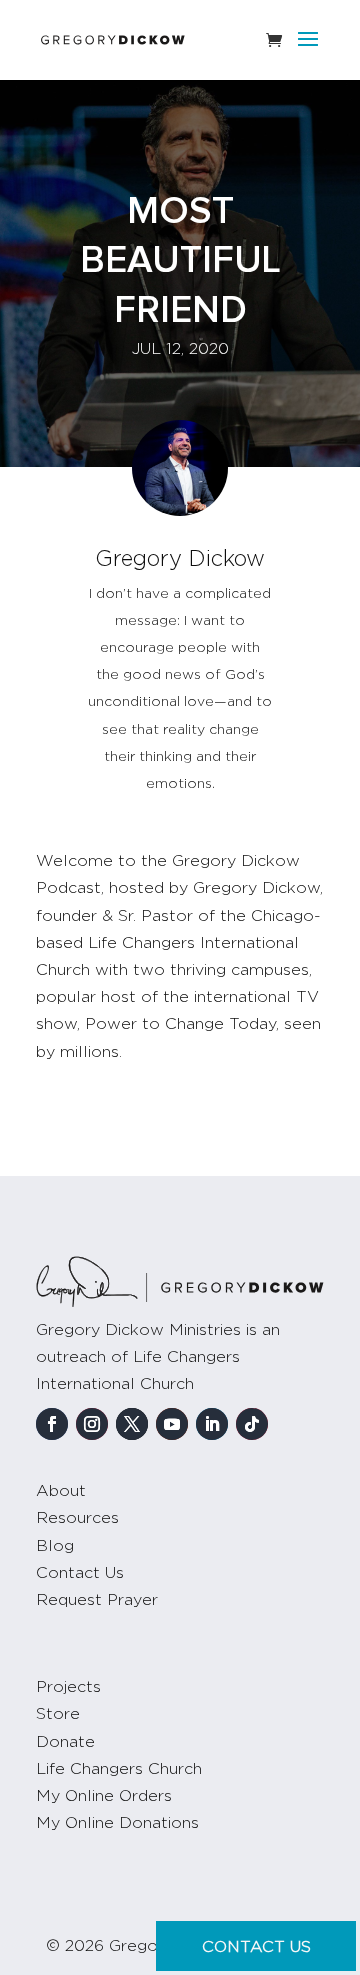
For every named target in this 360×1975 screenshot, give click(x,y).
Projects (68, 1687)
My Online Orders (104, 1796)
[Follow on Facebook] (52, 1424)
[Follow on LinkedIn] (212, 1424)
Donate (65, 1742)
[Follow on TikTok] (252, 1424)
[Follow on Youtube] (172, 1424)
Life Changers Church (119, 1769)
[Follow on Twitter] (132, 1424)
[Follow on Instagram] (92, 1424)
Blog (55, 1546)
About (61, 1491)
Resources (77, 1518)
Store (58, 1714)
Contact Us (80, 1573)
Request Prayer (97, 1600)
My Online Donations (117, 1823)
